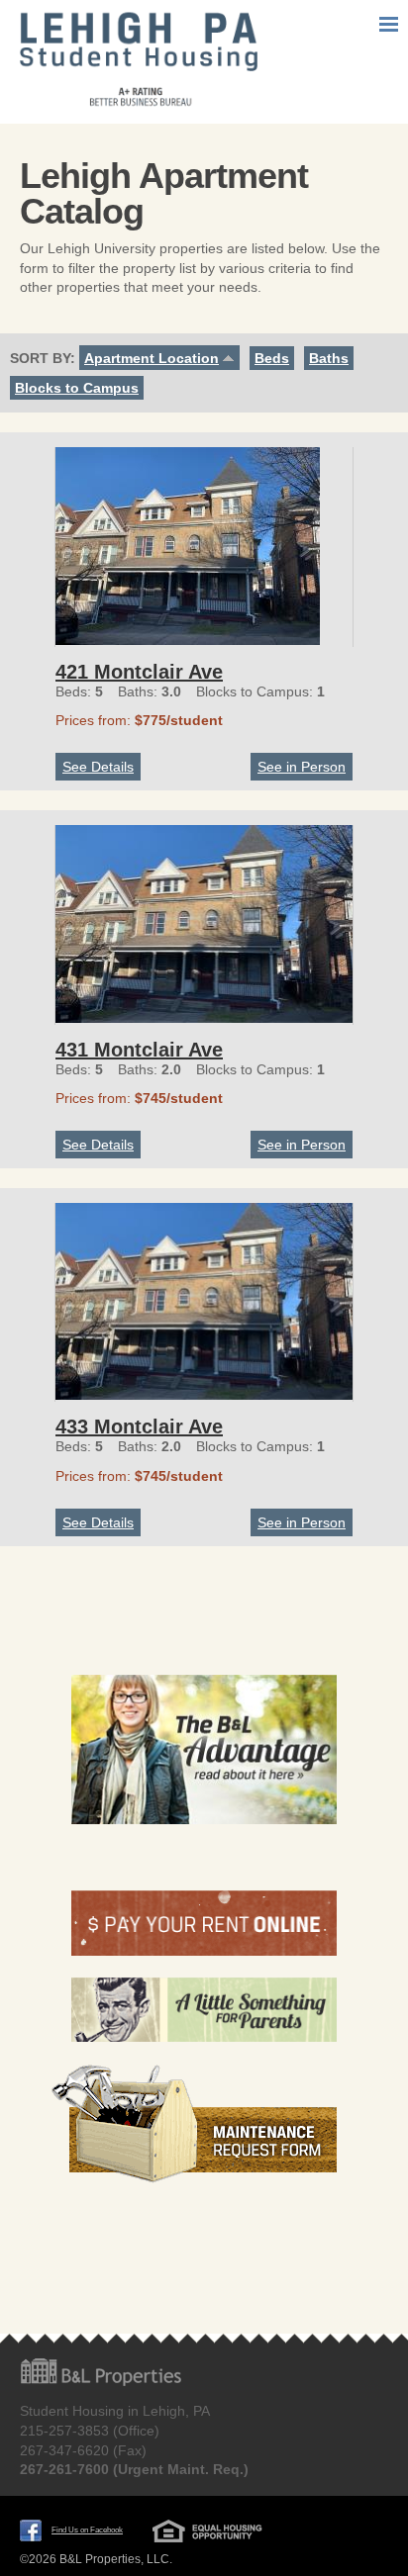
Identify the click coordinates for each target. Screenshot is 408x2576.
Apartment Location (152, 358)
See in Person (302, 767)
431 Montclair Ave (139, 1050)
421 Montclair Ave (139, 672)
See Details (98, 767)
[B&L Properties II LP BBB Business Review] (204, 2254)
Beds (272, 358)
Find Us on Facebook (87, 2530)
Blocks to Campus (77, 388)
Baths (329, 358)
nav (389, 24)
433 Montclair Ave (139, 1426)
